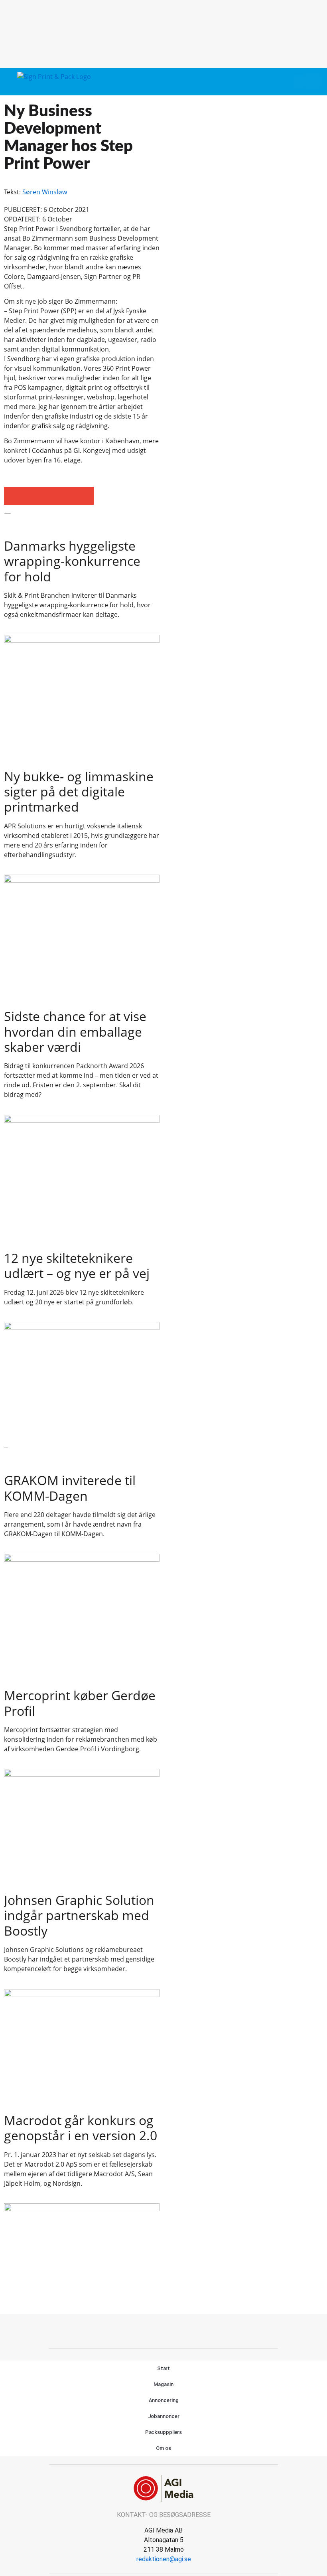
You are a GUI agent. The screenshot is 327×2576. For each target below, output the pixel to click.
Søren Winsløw (45, 192)
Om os (163, 2448)
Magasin (163, 2384)
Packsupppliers (164, 2432)
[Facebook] (155, 2330)
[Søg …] (313, 81)
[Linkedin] (173, 2330)
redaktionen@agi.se (164, 2559)
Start (164, 2368)
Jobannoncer (164, 2416)
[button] (299, 82)
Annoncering (164, 2400)
